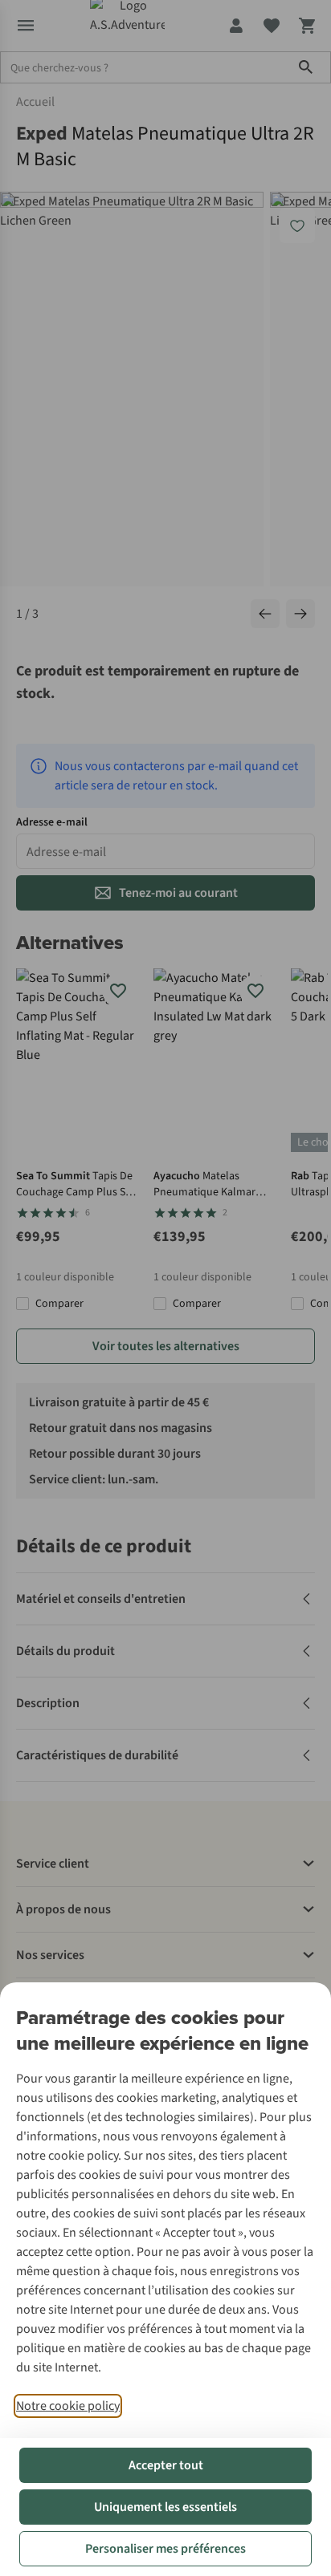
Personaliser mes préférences (165, 2549)
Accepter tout (166, 2465)
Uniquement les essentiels (165, 2507)
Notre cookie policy (68, 2406)
